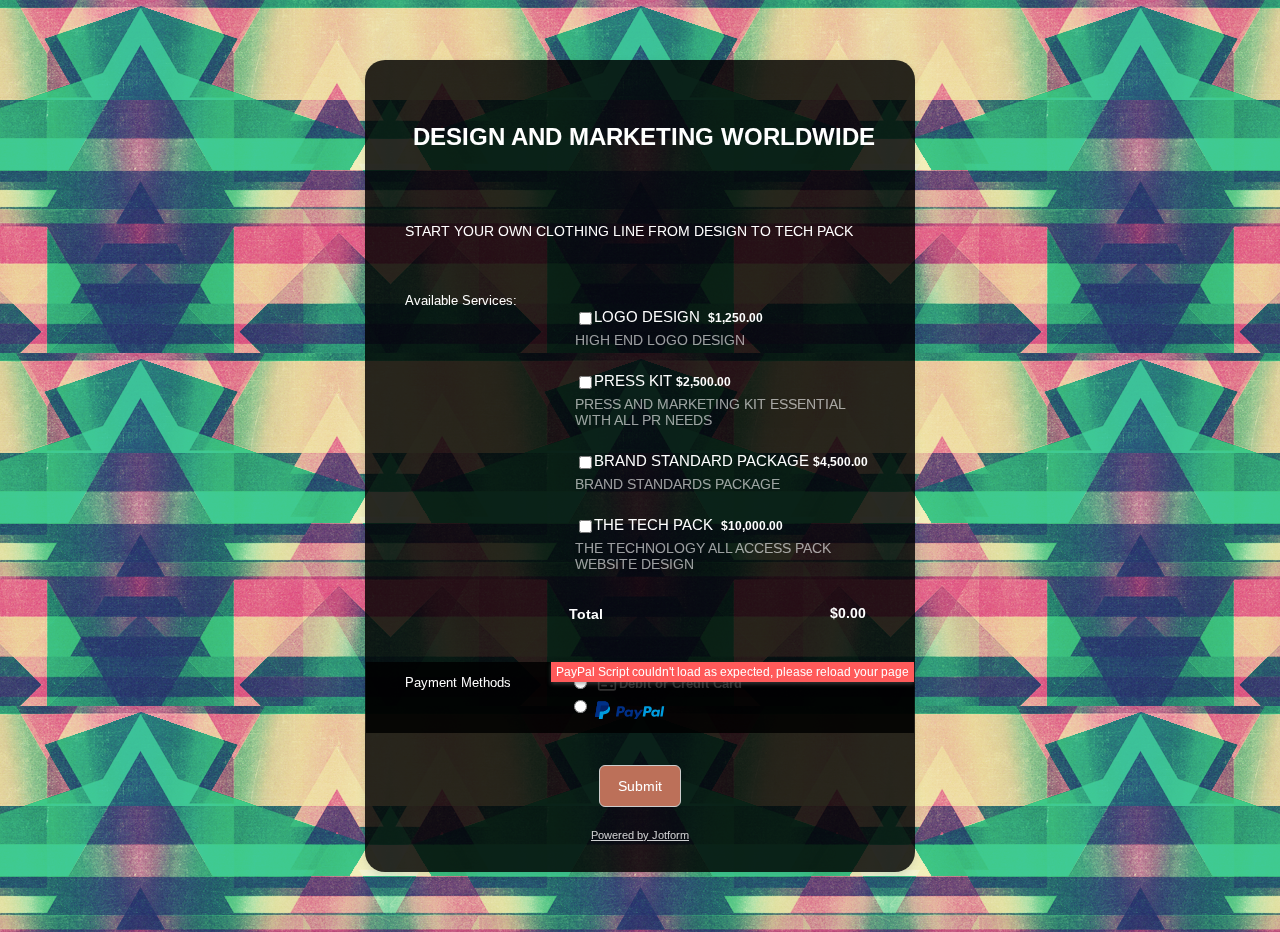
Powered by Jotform (640, 835)
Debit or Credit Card (680, 683)
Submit (640, 786)
